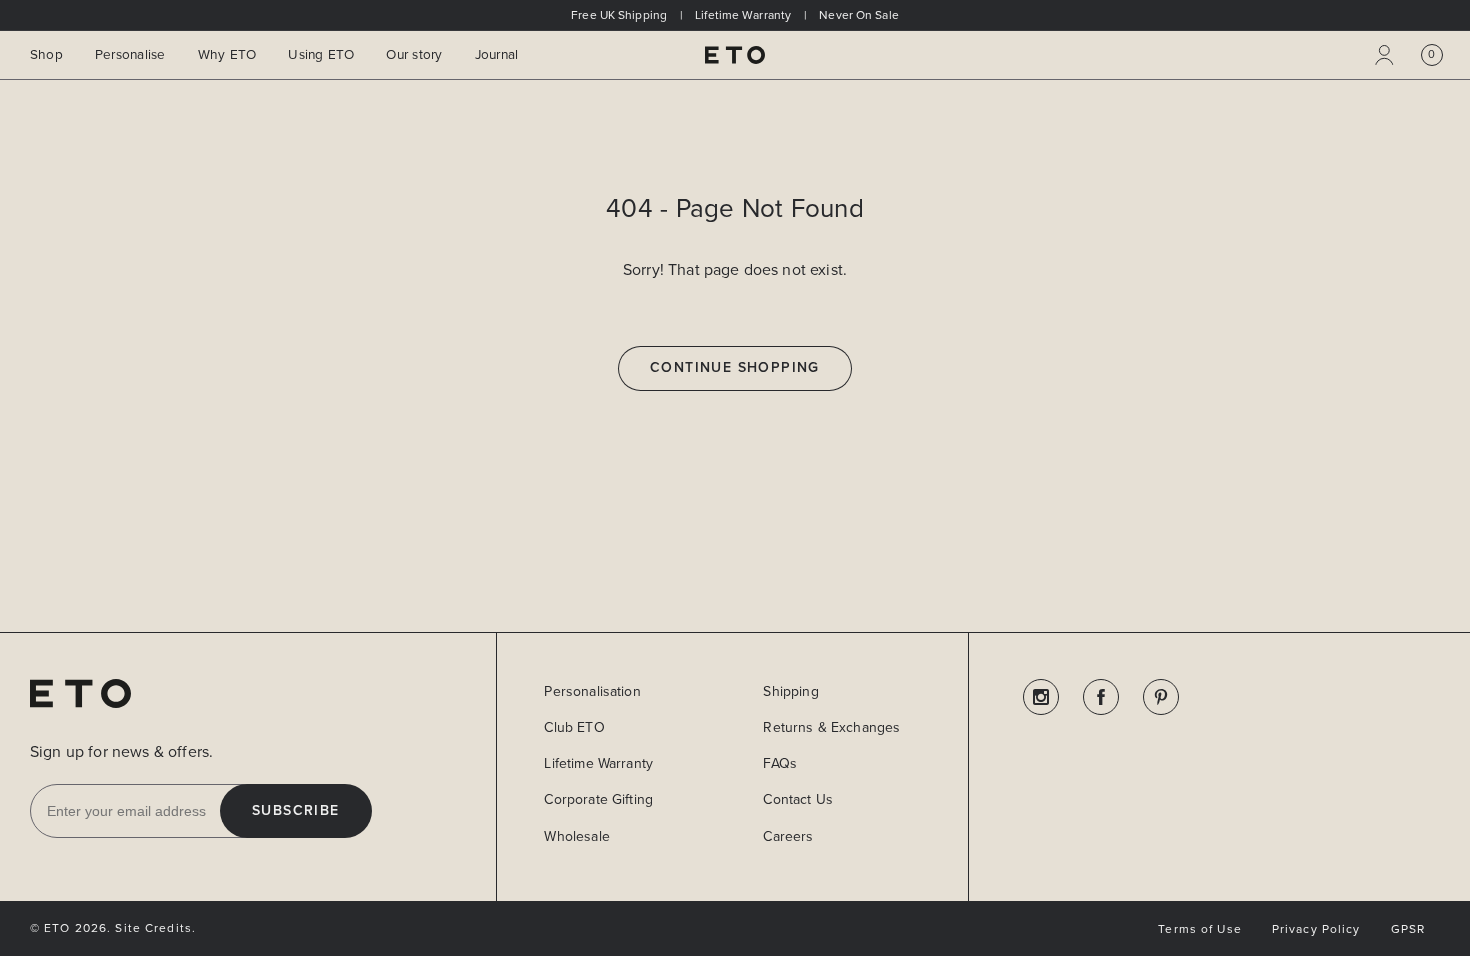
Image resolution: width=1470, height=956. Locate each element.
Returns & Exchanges (831, 727)
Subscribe (296, 811)
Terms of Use (1199, 929)
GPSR (1408, 929)
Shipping (790, 692)
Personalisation (592, 692)
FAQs (780, 763)
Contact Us (798, 799)
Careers (788, 836)
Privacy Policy (1316, 929)
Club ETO (574, 727)
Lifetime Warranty (598, 763)
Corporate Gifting (598, 799)
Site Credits (153, 928)
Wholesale (576, 836)
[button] (1432, 55)
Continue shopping (735, 368)
